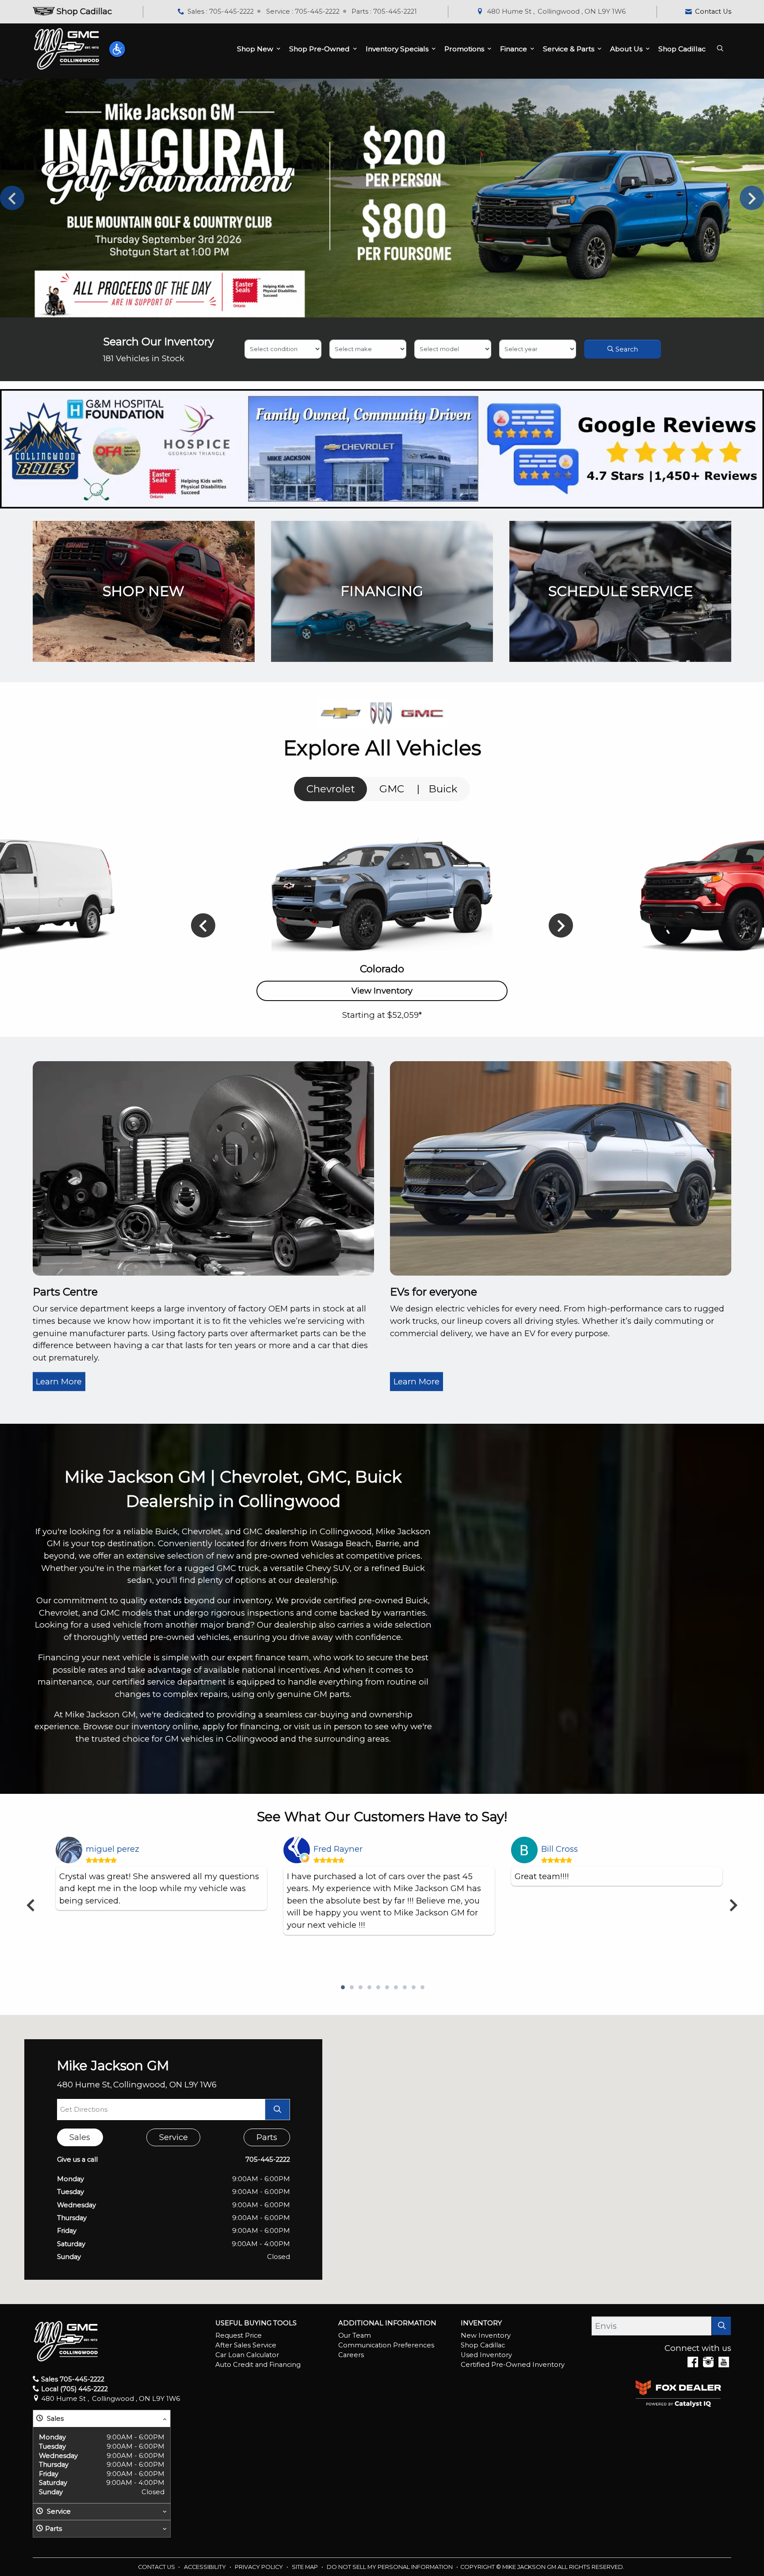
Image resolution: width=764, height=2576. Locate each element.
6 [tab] (386, 1988)
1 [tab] (342, 1988)
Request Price (239, 2335)
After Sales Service (246, 2345)
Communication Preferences (386, 2345)
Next (752, 198)
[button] (117, 49)
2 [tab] (351, 1988)
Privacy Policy (260, 2567)
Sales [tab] (80, 2137)
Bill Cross (560, 1849)
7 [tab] (395, 1988)
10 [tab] (422, 1988)
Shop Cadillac (483, 2345)
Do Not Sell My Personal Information (390, 2567)
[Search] (721, 2326)
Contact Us (157, 2567)
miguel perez (113, 1849)
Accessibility (206, 2567)
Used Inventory (486, 2355)
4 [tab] (369, 1988)
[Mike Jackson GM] (67, 49)
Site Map (306, 2567)
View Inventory (382, 991)
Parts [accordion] (53, 2529)
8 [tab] (404, 1988)
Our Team (355, 2335)
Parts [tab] (267, 2137)
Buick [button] (443, 789)
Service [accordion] (58, 2511)
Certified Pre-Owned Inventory (513, 2365)
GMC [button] (392, 789)
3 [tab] (360, 1988)
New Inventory (486, 2335)
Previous (12, 198)
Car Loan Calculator (247, 2355)
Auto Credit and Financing (258, 2365)
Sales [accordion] (54, 2419)
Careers (351, 2355)
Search (626, 349)
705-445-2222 (268, 2159)
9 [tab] (413, 1988)
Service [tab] (174, 2137)
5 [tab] (378, 1988)
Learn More (59, 1382)
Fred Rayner (338, 1849)
